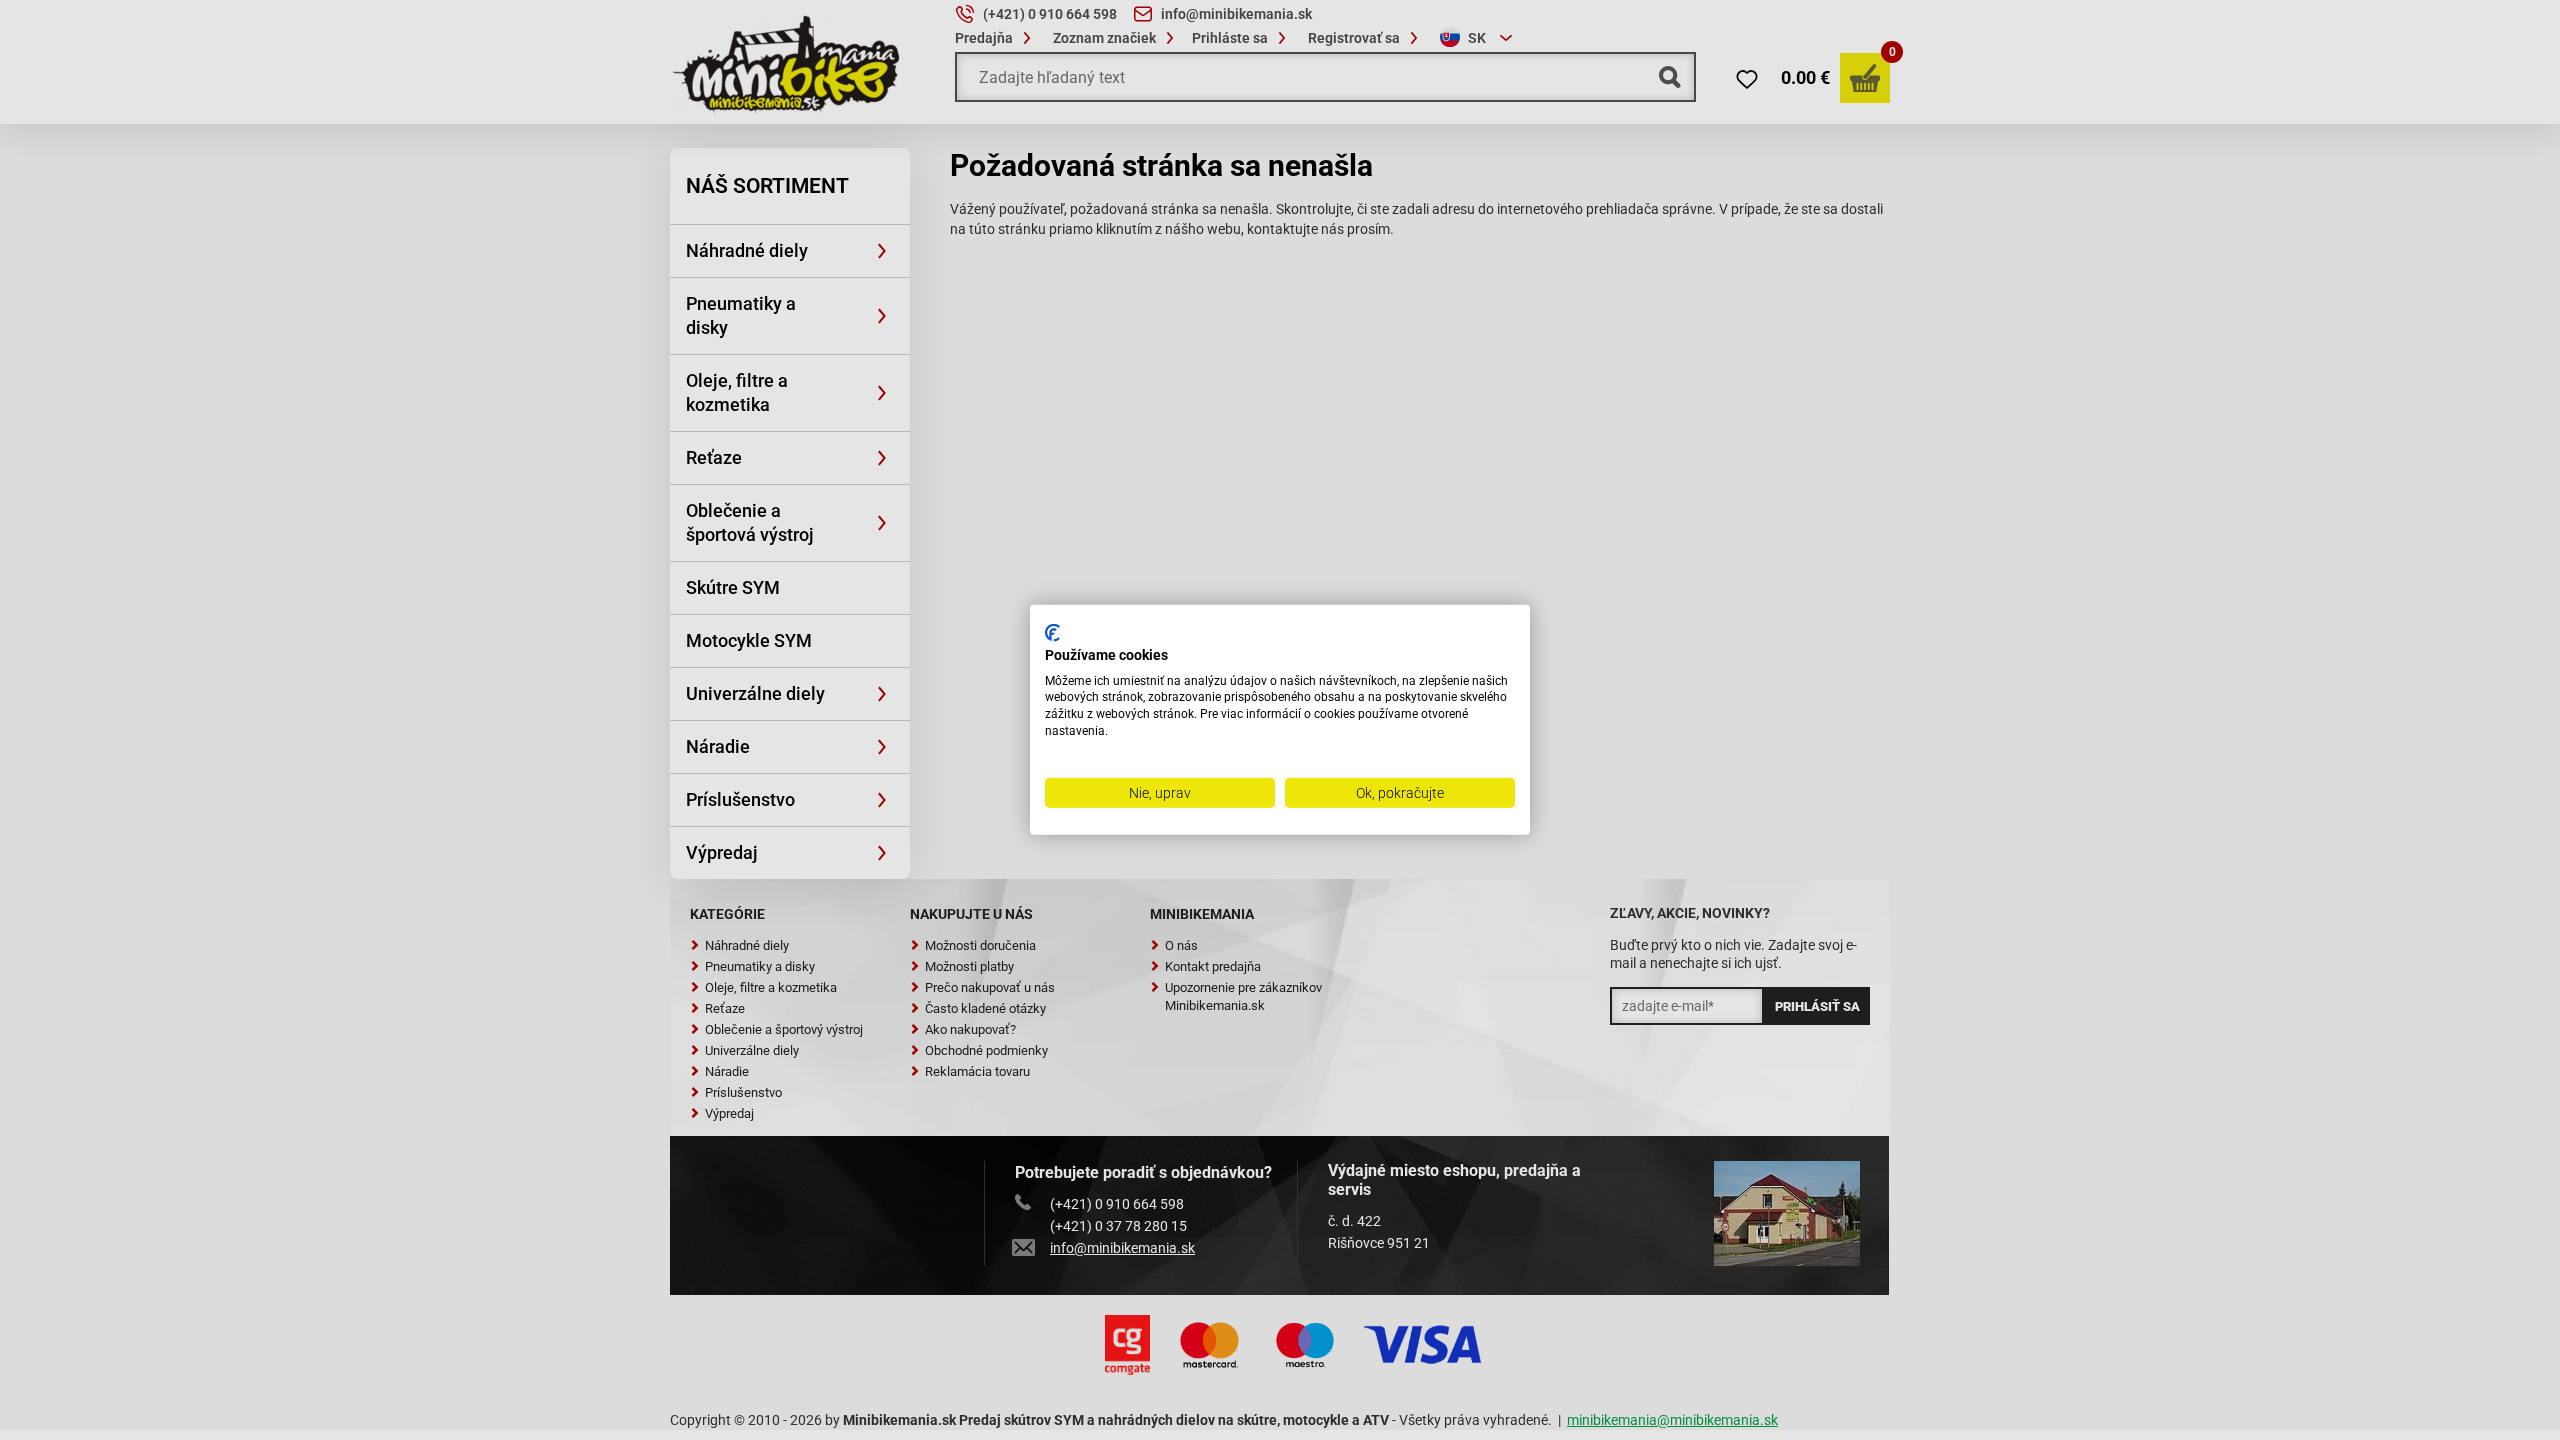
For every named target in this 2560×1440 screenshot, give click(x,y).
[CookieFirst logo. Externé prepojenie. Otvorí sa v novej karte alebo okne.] (1052, 633)
